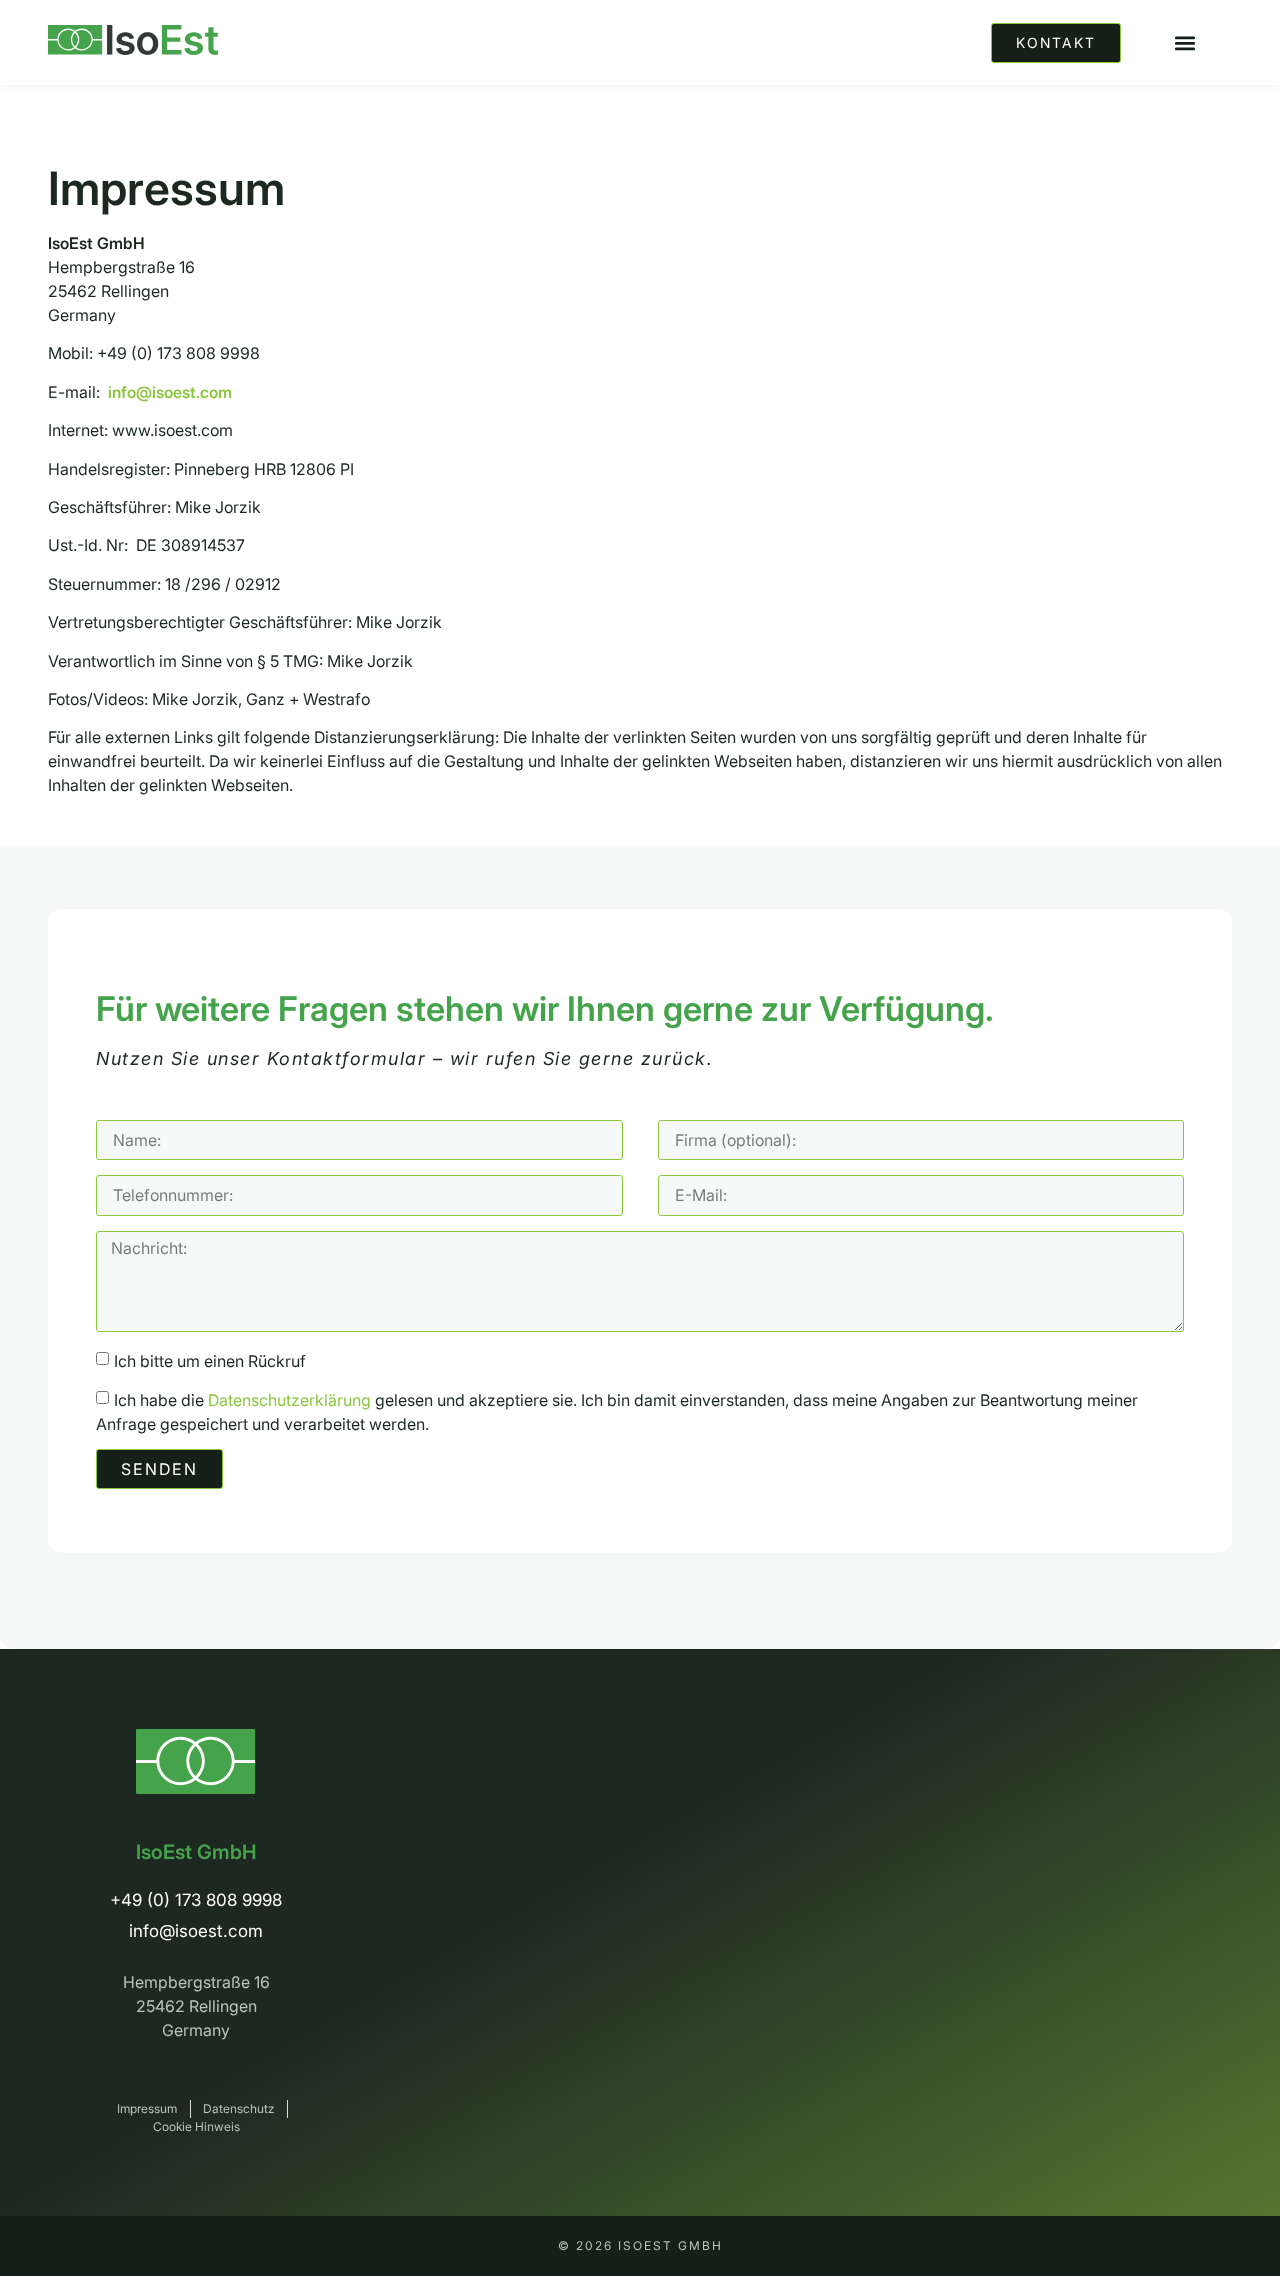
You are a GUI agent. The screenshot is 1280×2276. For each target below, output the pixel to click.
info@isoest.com (170, 392)
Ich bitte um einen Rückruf (210, 1361)
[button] (1184, 42)
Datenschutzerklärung (289, 1400)
